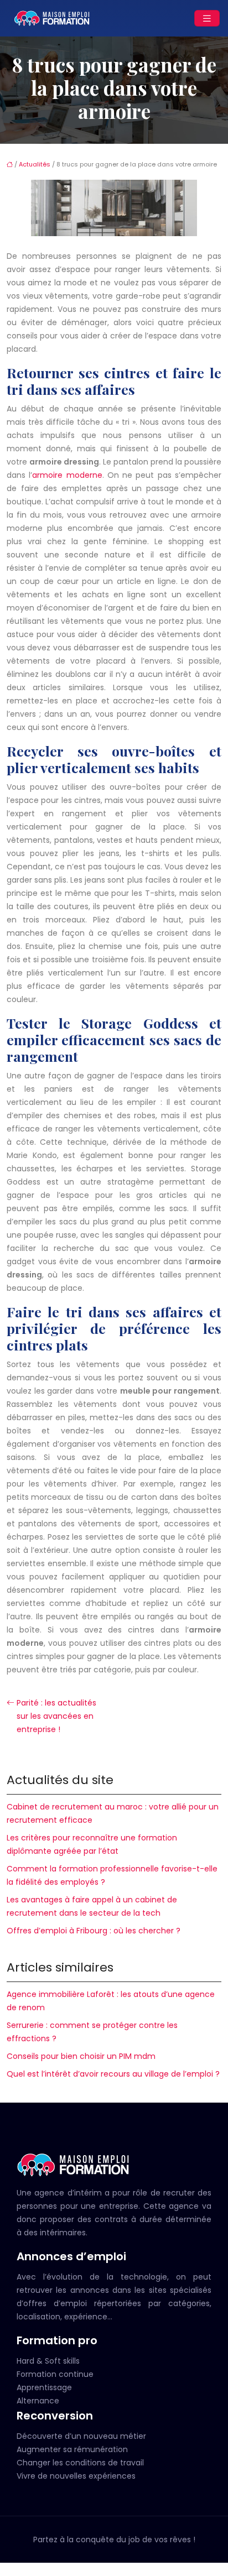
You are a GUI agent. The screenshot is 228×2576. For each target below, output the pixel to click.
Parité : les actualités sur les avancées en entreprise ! (56, 1716)
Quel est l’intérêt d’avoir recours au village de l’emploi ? (113, 2074)
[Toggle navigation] (207, 19)
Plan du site (114, 2569)
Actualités (35, 164)
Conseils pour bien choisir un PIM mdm (81, 2056)
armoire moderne (67, 475)
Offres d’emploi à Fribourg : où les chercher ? (94, 1931)
